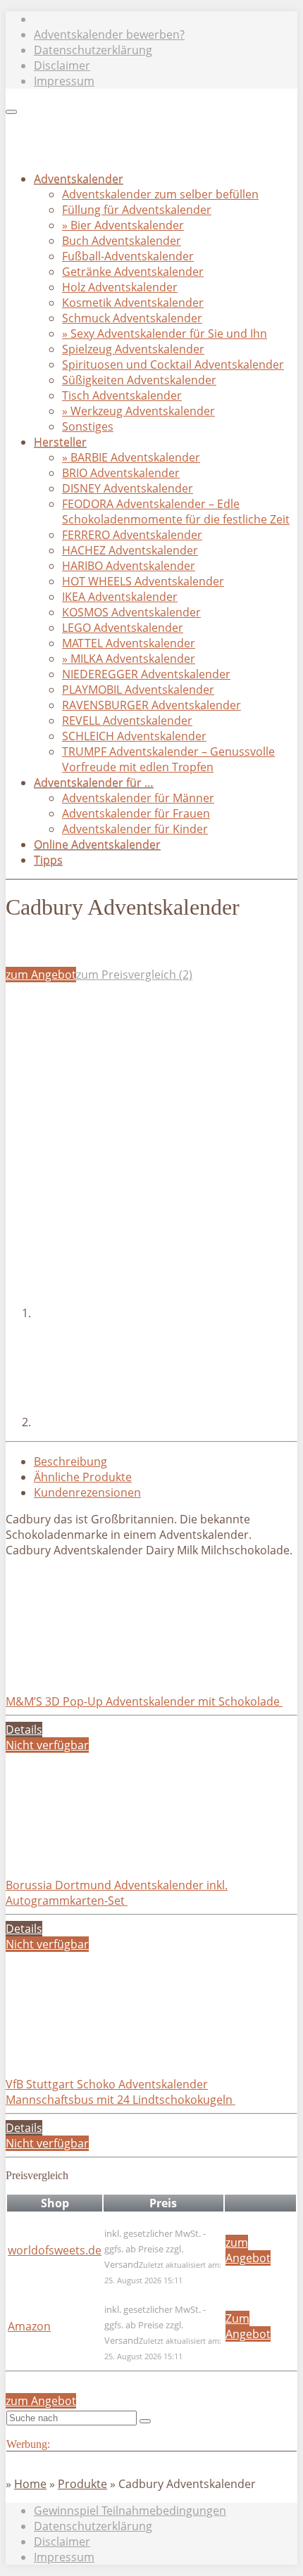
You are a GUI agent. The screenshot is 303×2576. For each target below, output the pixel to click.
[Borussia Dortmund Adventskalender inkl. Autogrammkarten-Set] (111, 1854)
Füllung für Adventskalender (137, 210)
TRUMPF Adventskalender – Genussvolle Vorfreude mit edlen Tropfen (168, 759)
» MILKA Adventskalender (129, 659)
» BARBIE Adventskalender (131, 457)
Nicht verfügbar (47, 1745)
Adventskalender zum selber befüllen (160, 194)
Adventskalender (79, 179)
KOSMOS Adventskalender (131, 612)
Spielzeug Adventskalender (133, 349)
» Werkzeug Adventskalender (138, 411)
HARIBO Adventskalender (129, 566)
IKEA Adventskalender (120, 597)
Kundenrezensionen (87, 1492)
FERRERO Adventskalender (132, 535)
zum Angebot (41, 975)
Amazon (29, 2326)
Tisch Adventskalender (122, 395)
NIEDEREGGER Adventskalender (146, 674)
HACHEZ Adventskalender (130, 550)
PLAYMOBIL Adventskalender (138, 690)
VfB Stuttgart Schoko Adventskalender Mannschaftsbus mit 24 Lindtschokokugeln (120, 2092)
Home (30, 2484)
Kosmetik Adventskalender (133, 303)
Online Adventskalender (97, 844)
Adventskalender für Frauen (136, 813)
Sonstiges (88, 426)
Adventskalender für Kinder (135, 829)
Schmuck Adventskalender (132, 318)
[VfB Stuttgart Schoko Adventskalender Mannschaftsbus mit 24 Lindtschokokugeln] (111, 2053)
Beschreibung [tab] (70, 1461)
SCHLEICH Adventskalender (134, 736)
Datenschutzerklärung (93, 50)
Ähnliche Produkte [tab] (83, 1477)
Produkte (82, 2484)
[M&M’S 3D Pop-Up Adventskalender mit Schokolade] (111, 1670)
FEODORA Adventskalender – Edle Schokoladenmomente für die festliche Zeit (176, 512)
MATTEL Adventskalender (129, 643)
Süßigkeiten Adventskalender (139, 380)
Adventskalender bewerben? (109, 34)
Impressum (64, 81)
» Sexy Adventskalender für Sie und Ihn (165, 334)
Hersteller (60, 442)
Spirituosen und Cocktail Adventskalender (173, 364)
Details (24, 1730)
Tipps (48, 860)
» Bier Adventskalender (123, 225)
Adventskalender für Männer (138, 798)
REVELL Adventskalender (127, 721)
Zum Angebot (248, 2326)
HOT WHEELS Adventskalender (143, 581)
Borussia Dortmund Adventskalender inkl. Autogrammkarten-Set (117, 1893)
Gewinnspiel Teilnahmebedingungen (130, 2511)
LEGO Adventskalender (123, 628)
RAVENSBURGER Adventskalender (151, 705)
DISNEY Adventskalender (128, 488)
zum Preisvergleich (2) (134, 975)
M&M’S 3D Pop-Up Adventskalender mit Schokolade (144, 1701)
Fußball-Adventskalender (128, 256)
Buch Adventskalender (122, 241)
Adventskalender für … (94, 782)
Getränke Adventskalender (133, 272)
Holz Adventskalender (120, 287)
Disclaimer (62, 65)
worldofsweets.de (55, 2250)
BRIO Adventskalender (121, 473)
